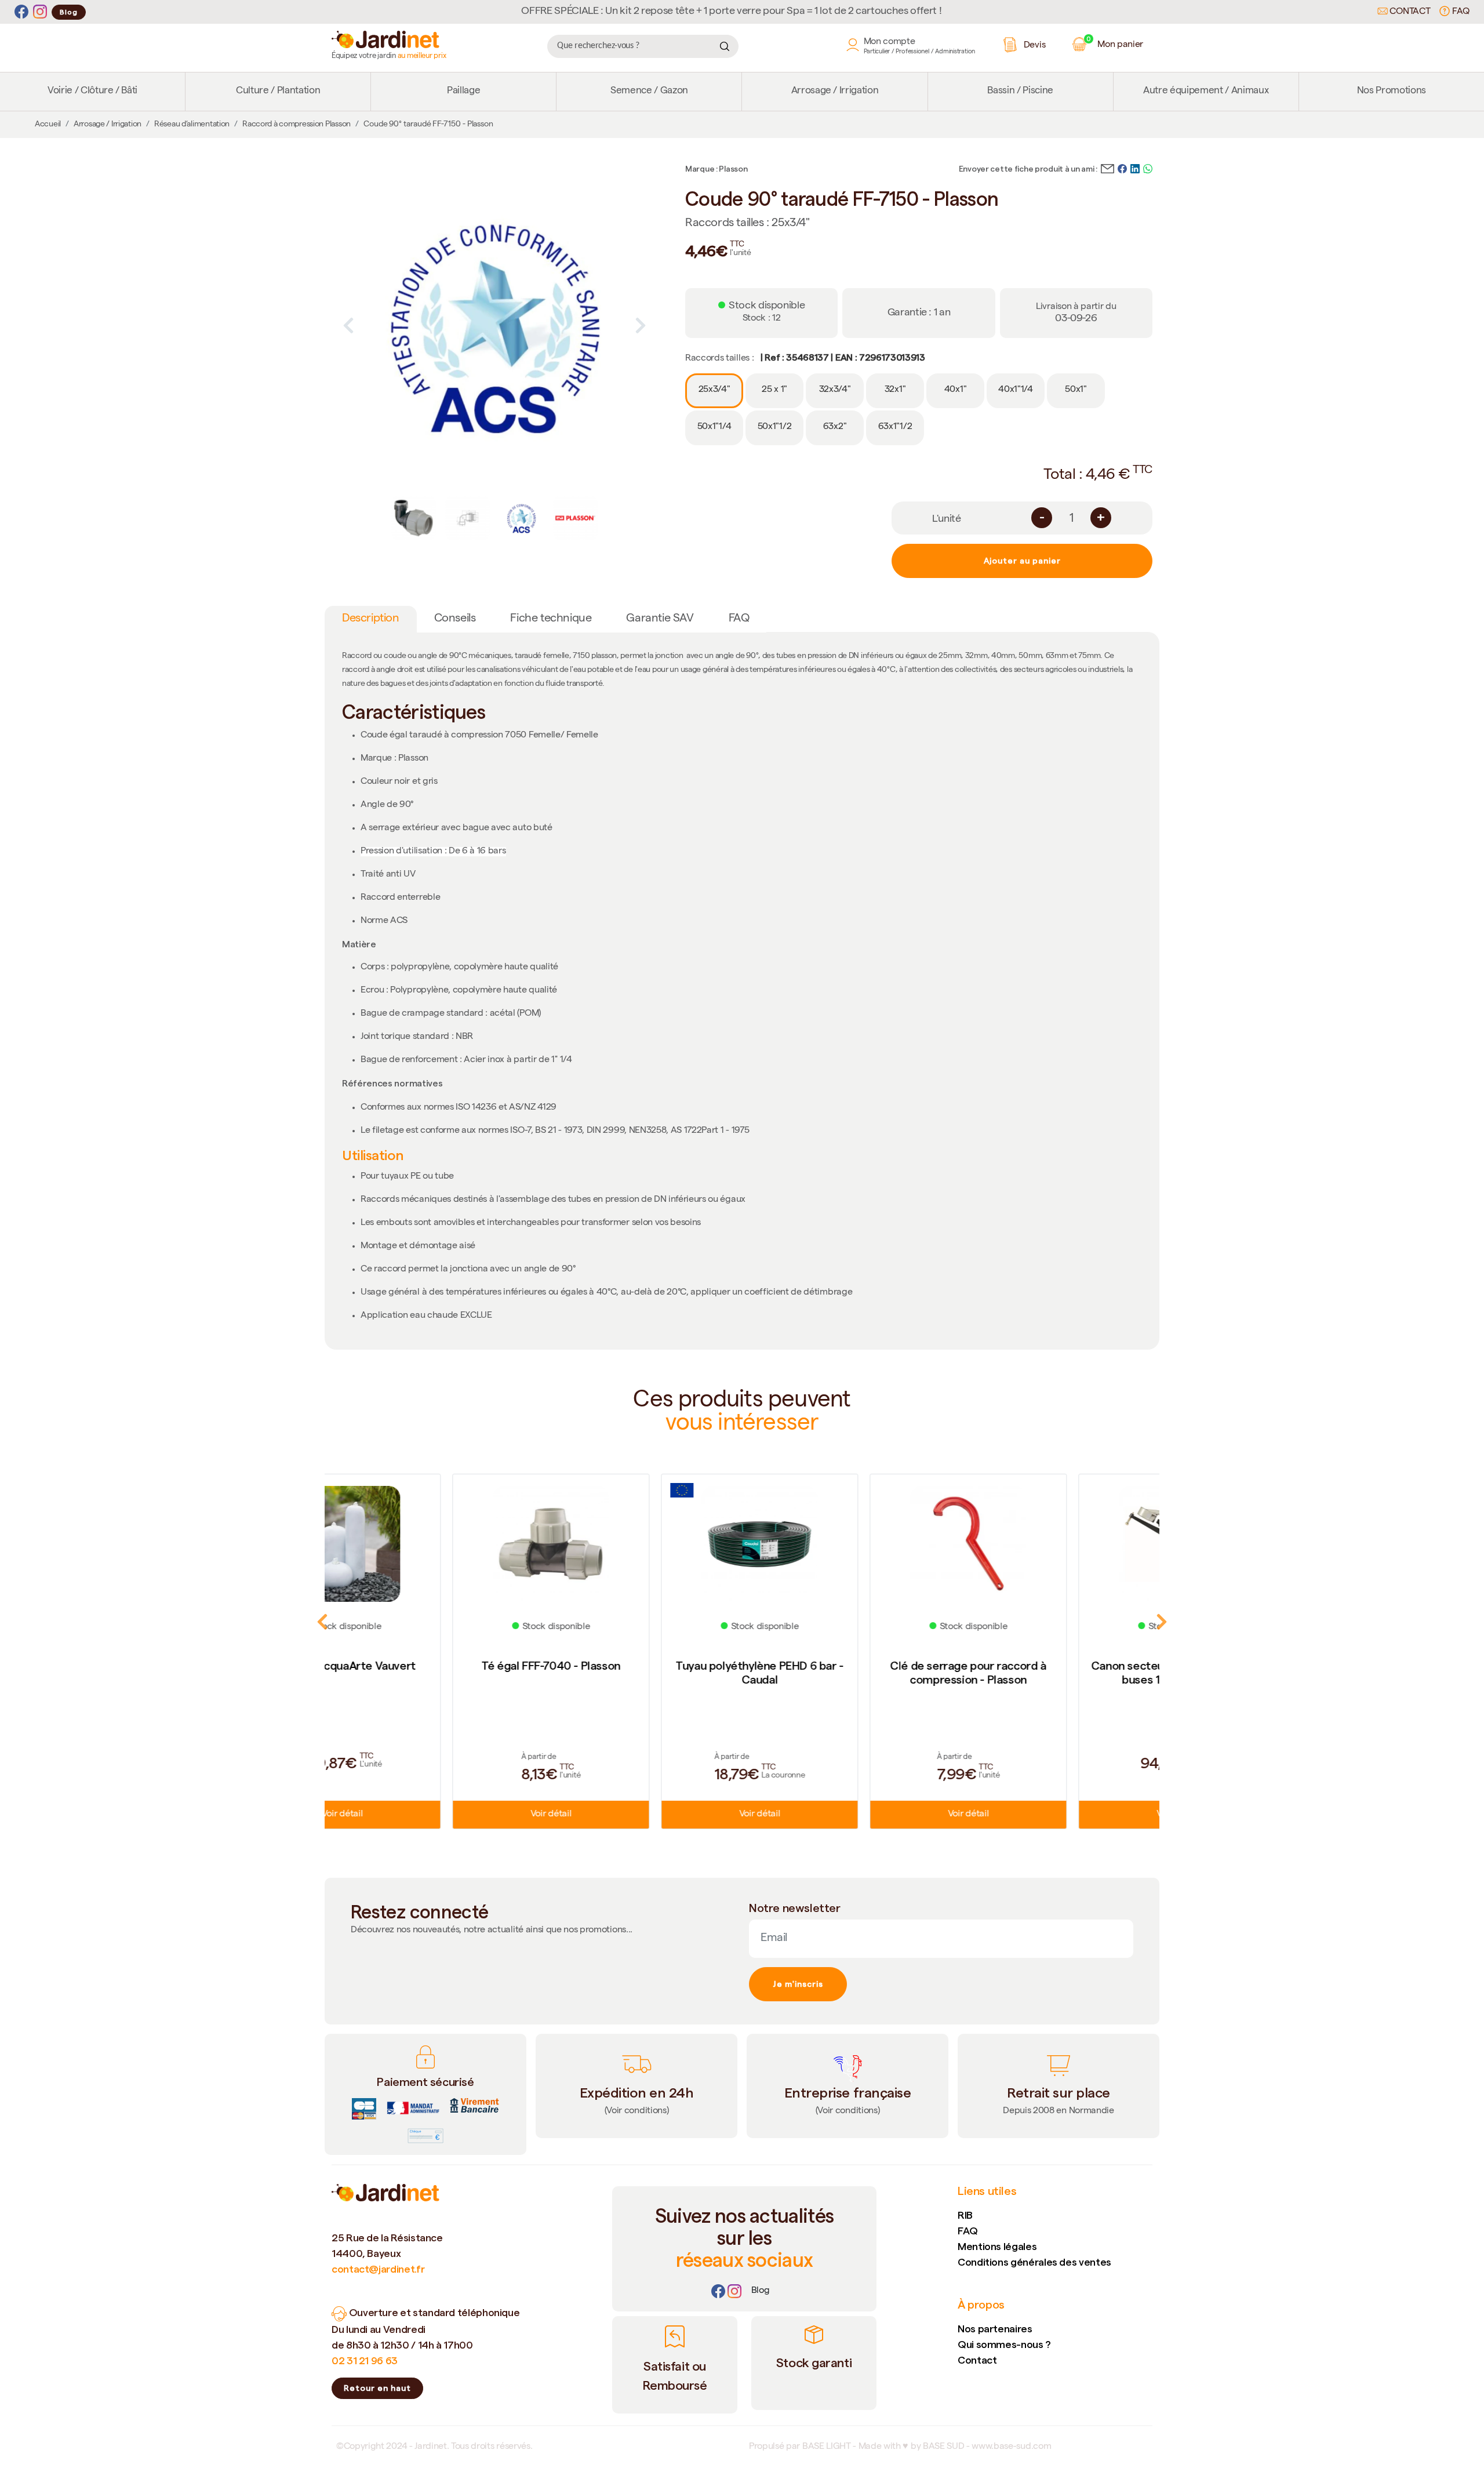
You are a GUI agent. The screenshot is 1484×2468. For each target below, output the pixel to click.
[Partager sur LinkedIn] (1135, 168)
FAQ (1460, 12)
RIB (965, 2215)
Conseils (455, 619)
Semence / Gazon (649, 91)
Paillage (463, 91)
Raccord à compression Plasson (297, 125)
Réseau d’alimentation (192, 125)
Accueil (48, 125)
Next (641, 325)
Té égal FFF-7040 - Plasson (429, 1666)
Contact (1409, 12)
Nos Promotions (1392, 91)
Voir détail (429, 1815)
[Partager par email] (1107, 168)
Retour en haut (377, 2388)
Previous (348, 325)
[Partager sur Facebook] (1122, 168)
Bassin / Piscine (1020, 91)
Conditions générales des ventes (1034, 2262)
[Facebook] (21, 12)
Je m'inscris (798, 1984)
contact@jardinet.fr (378, 2269)
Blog (69, 12)
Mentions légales (997, 2246)
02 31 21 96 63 (365, 2360)
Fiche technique (551, 619)
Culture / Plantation (278, 91)
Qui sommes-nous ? (1004, 2344)
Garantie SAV (660, 619)
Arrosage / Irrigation (835, 91)
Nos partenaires (995, 2329)
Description (371, 619)
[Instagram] (40, 12)
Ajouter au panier (1022, 561)
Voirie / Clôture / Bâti (92, 91)
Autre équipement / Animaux (1206, 91)
